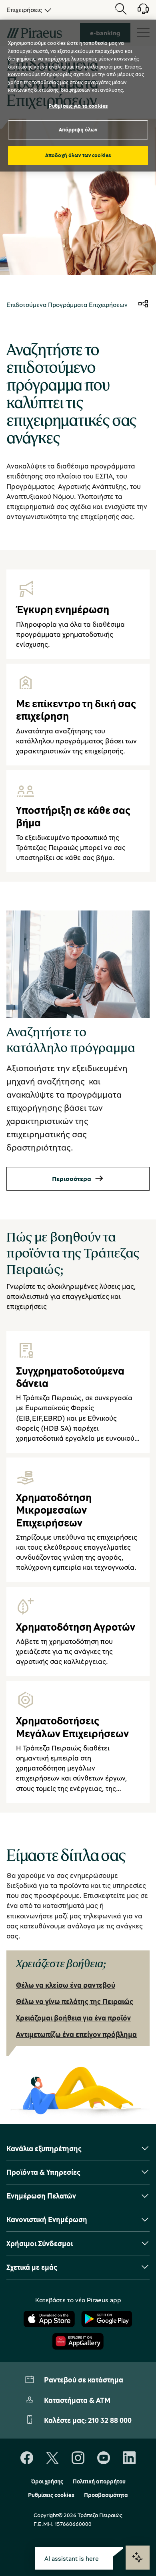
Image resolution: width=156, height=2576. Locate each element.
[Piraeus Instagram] (78, 2458)
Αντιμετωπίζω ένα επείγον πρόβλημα (76, 2034)
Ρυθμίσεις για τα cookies (78, 106)
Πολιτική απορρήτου (99, 2481)
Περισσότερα (72, 1179)
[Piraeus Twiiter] (52, 2458)
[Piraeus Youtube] (104, 2458)
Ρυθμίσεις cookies (51, 2495)
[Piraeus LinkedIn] (129, 2458)
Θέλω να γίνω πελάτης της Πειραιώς (75, 2001)
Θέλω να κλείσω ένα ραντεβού (66, 1985)
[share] (143, 305)
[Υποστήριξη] (138, 12)
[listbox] (27, 10)
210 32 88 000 (110, 2420)
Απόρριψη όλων (78, 129)
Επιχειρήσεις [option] (24, 10)
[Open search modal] (121, 10)
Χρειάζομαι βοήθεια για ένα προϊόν (73, 2018)
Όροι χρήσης (47, 2481)
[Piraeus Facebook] (27, 2458)
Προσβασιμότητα (106, 2495)
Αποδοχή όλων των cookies (78, 155)
